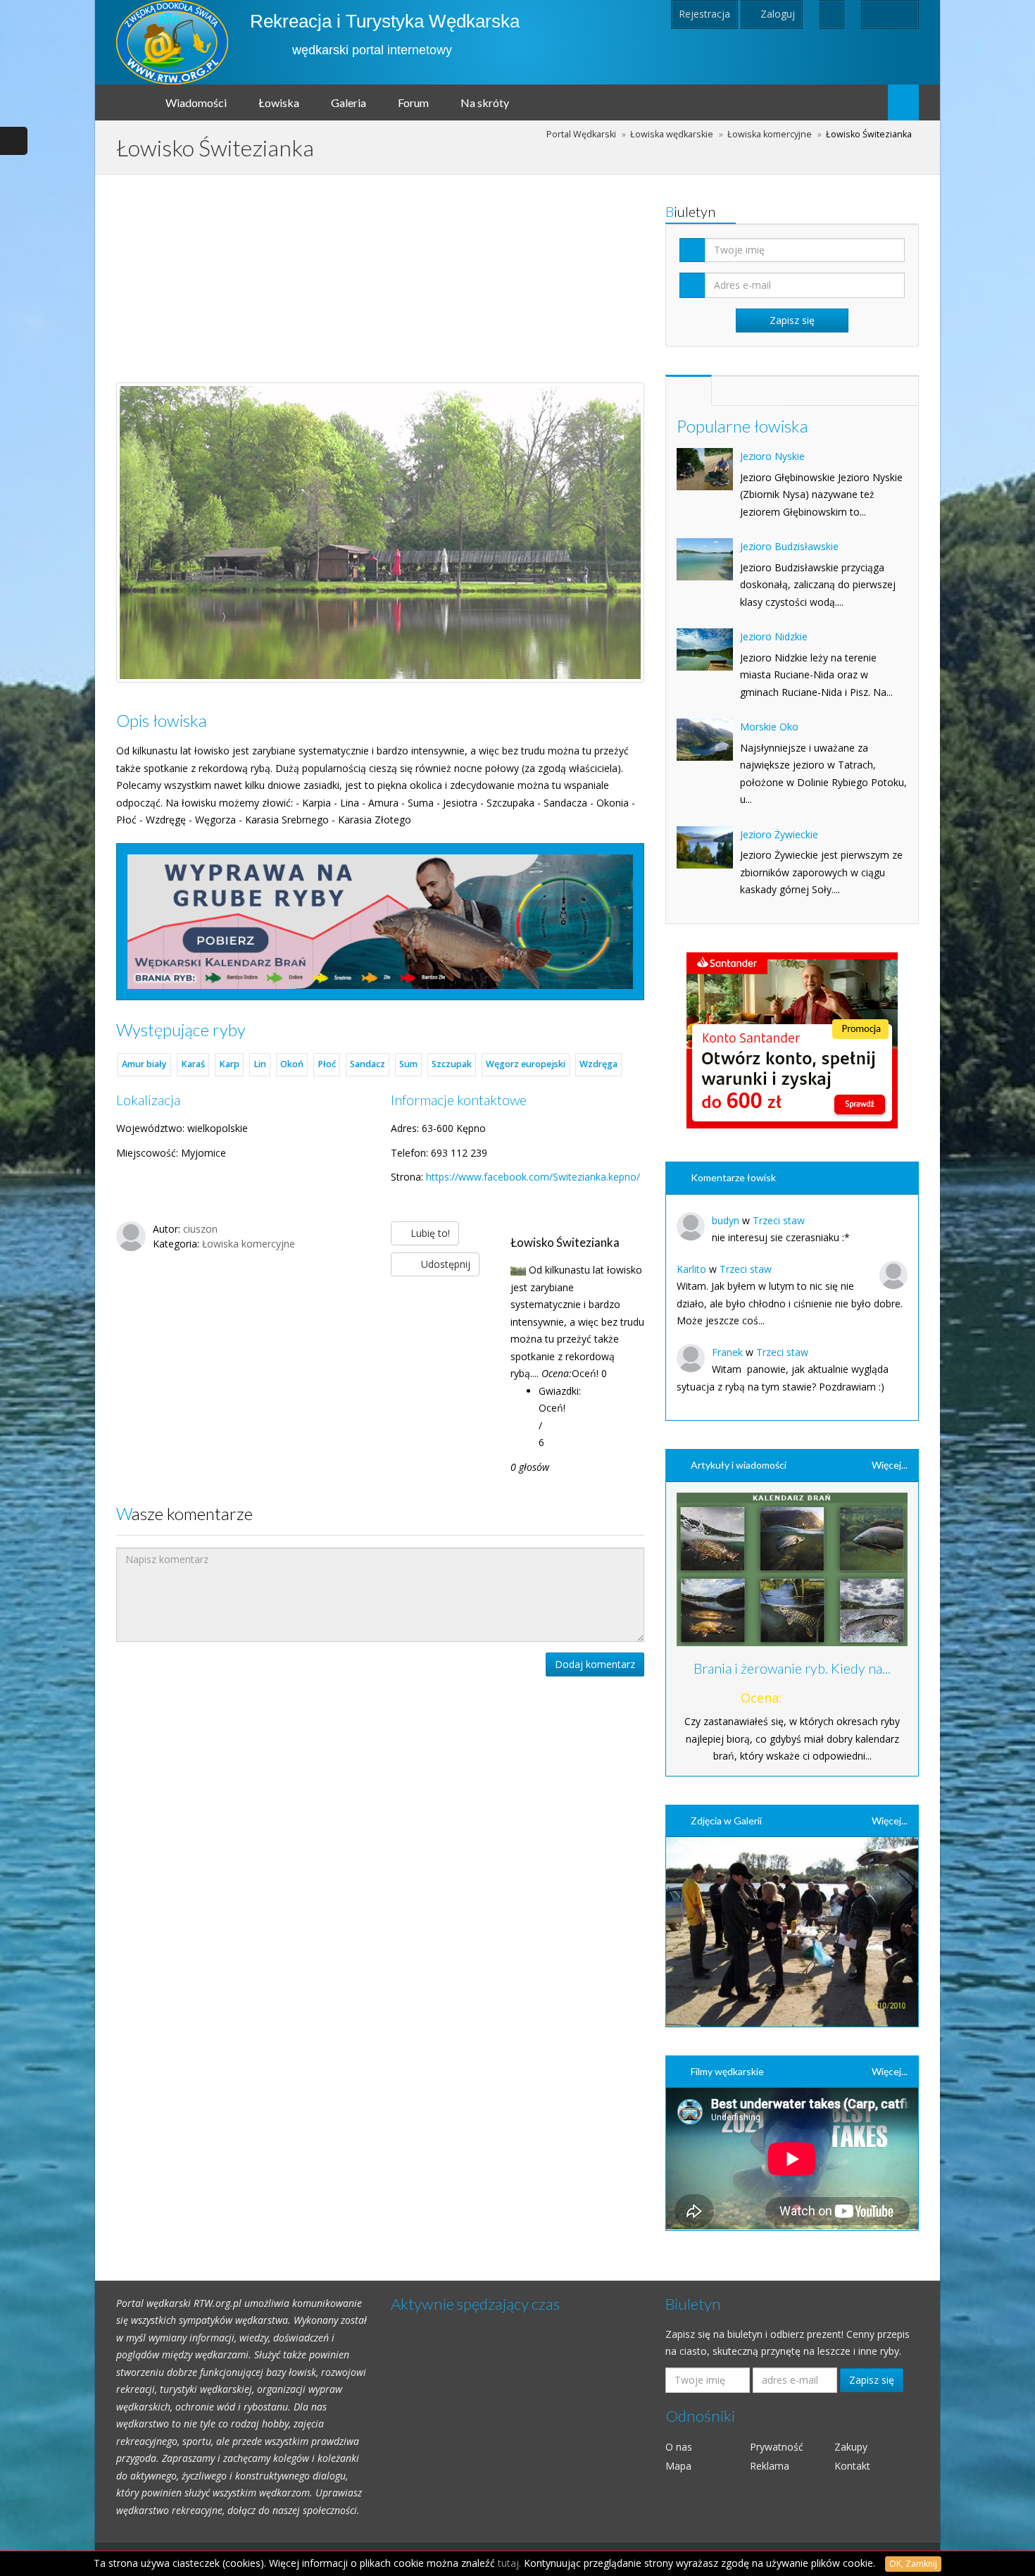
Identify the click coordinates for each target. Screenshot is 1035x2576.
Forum (413, 102)
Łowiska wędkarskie (672, 134)
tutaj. (509, 2563)
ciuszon (200, 1229)
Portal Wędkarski (581, 134)
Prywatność (777, 2447)
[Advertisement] (380, 273)
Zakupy (851, 2447)
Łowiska (279, 102)
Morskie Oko (769, 727)
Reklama (770, 2466)
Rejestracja (704, 14)
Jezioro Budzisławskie (789, 546)
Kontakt (852, 2466)
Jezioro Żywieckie (779, 834)
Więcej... (890, 1465)
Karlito (691, 1269)
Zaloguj (776, 14)
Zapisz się (872, 2380)
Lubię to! (429, 1233)
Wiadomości (196, 102)
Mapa (678, 2466)
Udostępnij (444, 1264)
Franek (727, 1352)
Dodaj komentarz (595, 1664)
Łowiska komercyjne (770, 134)
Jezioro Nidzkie (774, 636)
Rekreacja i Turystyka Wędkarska (385, 21)
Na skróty (485, 102)
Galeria (349, 102)
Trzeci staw (779, 1220)
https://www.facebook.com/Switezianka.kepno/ (533, 1177)
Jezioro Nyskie (772, 456)
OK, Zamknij (913, 2564)
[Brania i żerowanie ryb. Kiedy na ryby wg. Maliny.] (792, 1570)
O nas (679, 2447)
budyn (726, 1220)
